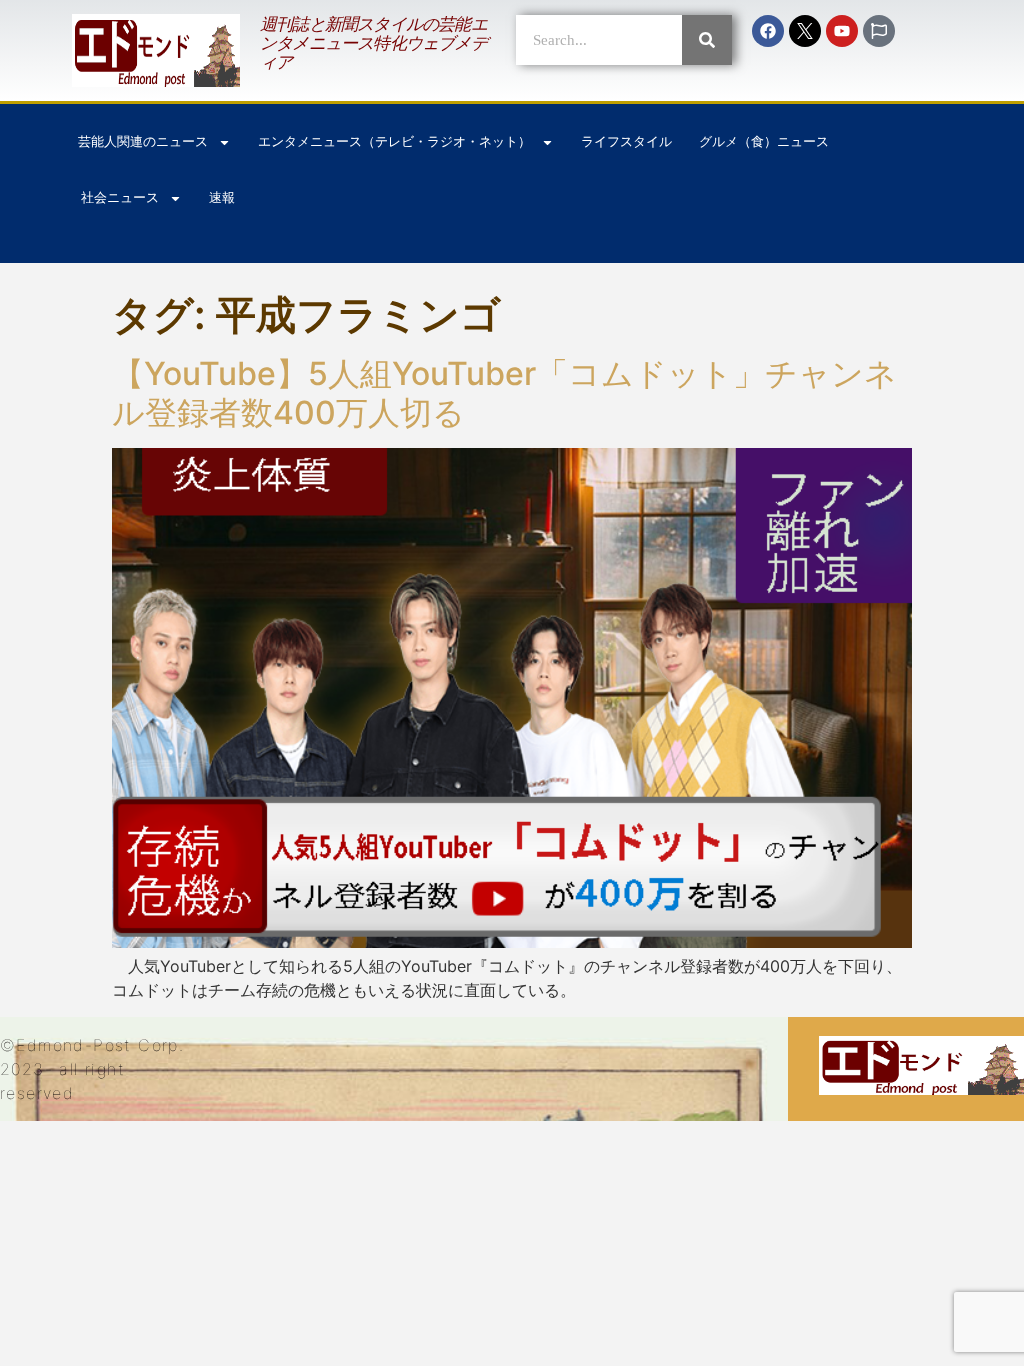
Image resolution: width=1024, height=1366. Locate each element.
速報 (222, 197)
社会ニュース (120, 197)
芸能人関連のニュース (143, 141)
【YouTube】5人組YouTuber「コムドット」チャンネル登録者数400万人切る (504, 392)
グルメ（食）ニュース (764, 141)
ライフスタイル (626, 141)
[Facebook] (768, 31)
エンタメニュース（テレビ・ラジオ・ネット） (394, 141)
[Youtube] (842, 31)
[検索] (707, 40)
